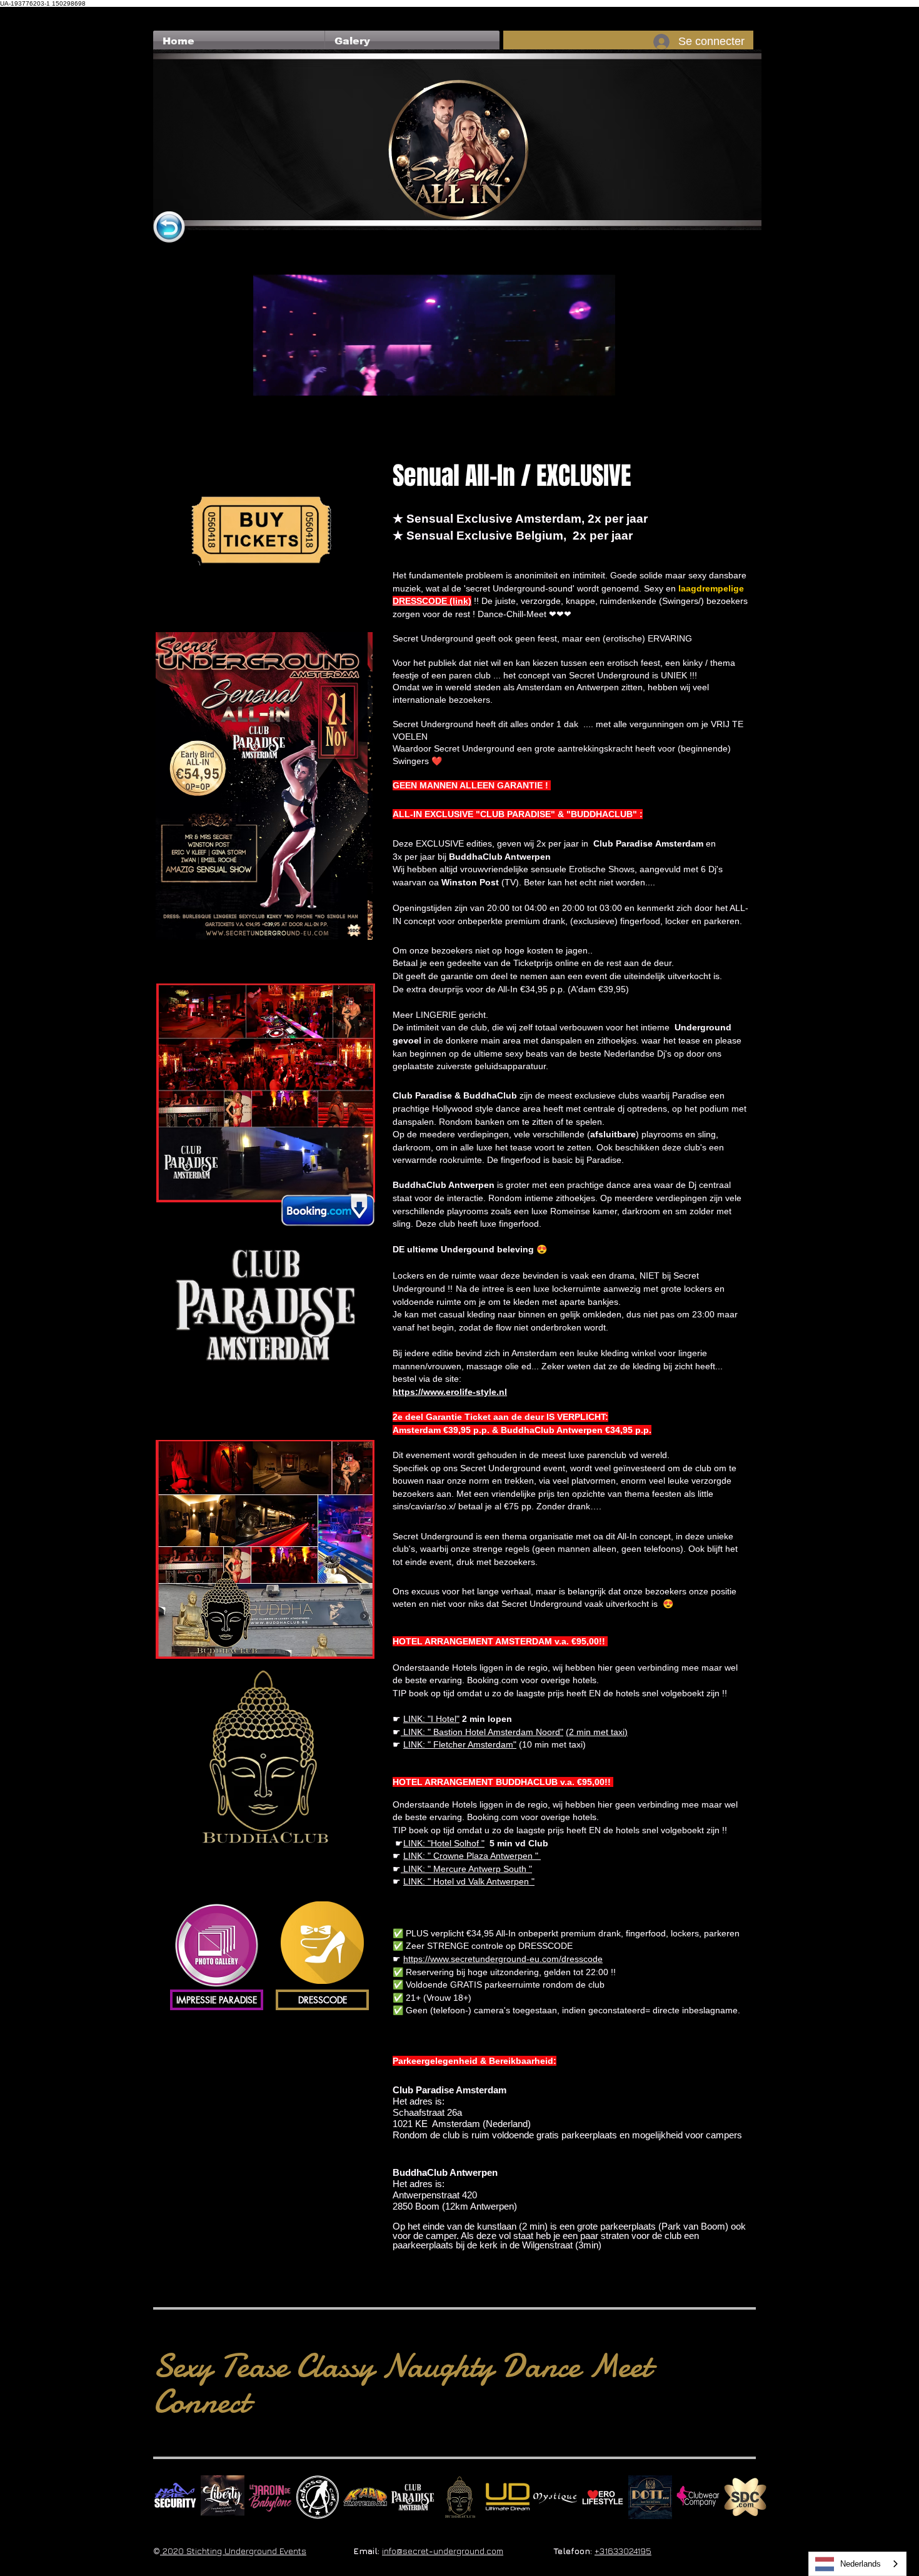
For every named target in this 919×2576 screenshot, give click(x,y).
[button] (412, 41)
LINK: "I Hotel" (431, 1719)
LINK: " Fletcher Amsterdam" (460, 1744)
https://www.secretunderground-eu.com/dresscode (503, 1959)
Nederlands (861, 2564)
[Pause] (269, 423)
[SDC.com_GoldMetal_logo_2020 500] (745, 2497)
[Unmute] (291, 423)
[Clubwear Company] (698, 2497)
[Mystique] (555, 2497)
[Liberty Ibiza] (223, 2497)
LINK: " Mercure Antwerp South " (466, 1869)
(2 (570, 1732)
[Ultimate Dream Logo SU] (508, 2497)
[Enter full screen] (598, 423)
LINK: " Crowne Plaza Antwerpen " (472, 1856)
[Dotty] (650, 2497)
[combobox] (857, 2564)
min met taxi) (601, 1732)
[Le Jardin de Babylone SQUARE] (270, 2497)
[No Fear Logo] (175, 2497)
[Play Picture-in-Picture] (577, 423)
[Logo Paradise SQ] (413, 2497)
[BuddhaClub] (460, 2497)
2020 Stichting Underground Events (233, 2551)
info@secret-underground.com (443, 2551)
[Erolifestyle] (603, 2497)
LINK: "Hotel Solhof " (444, 1843)
